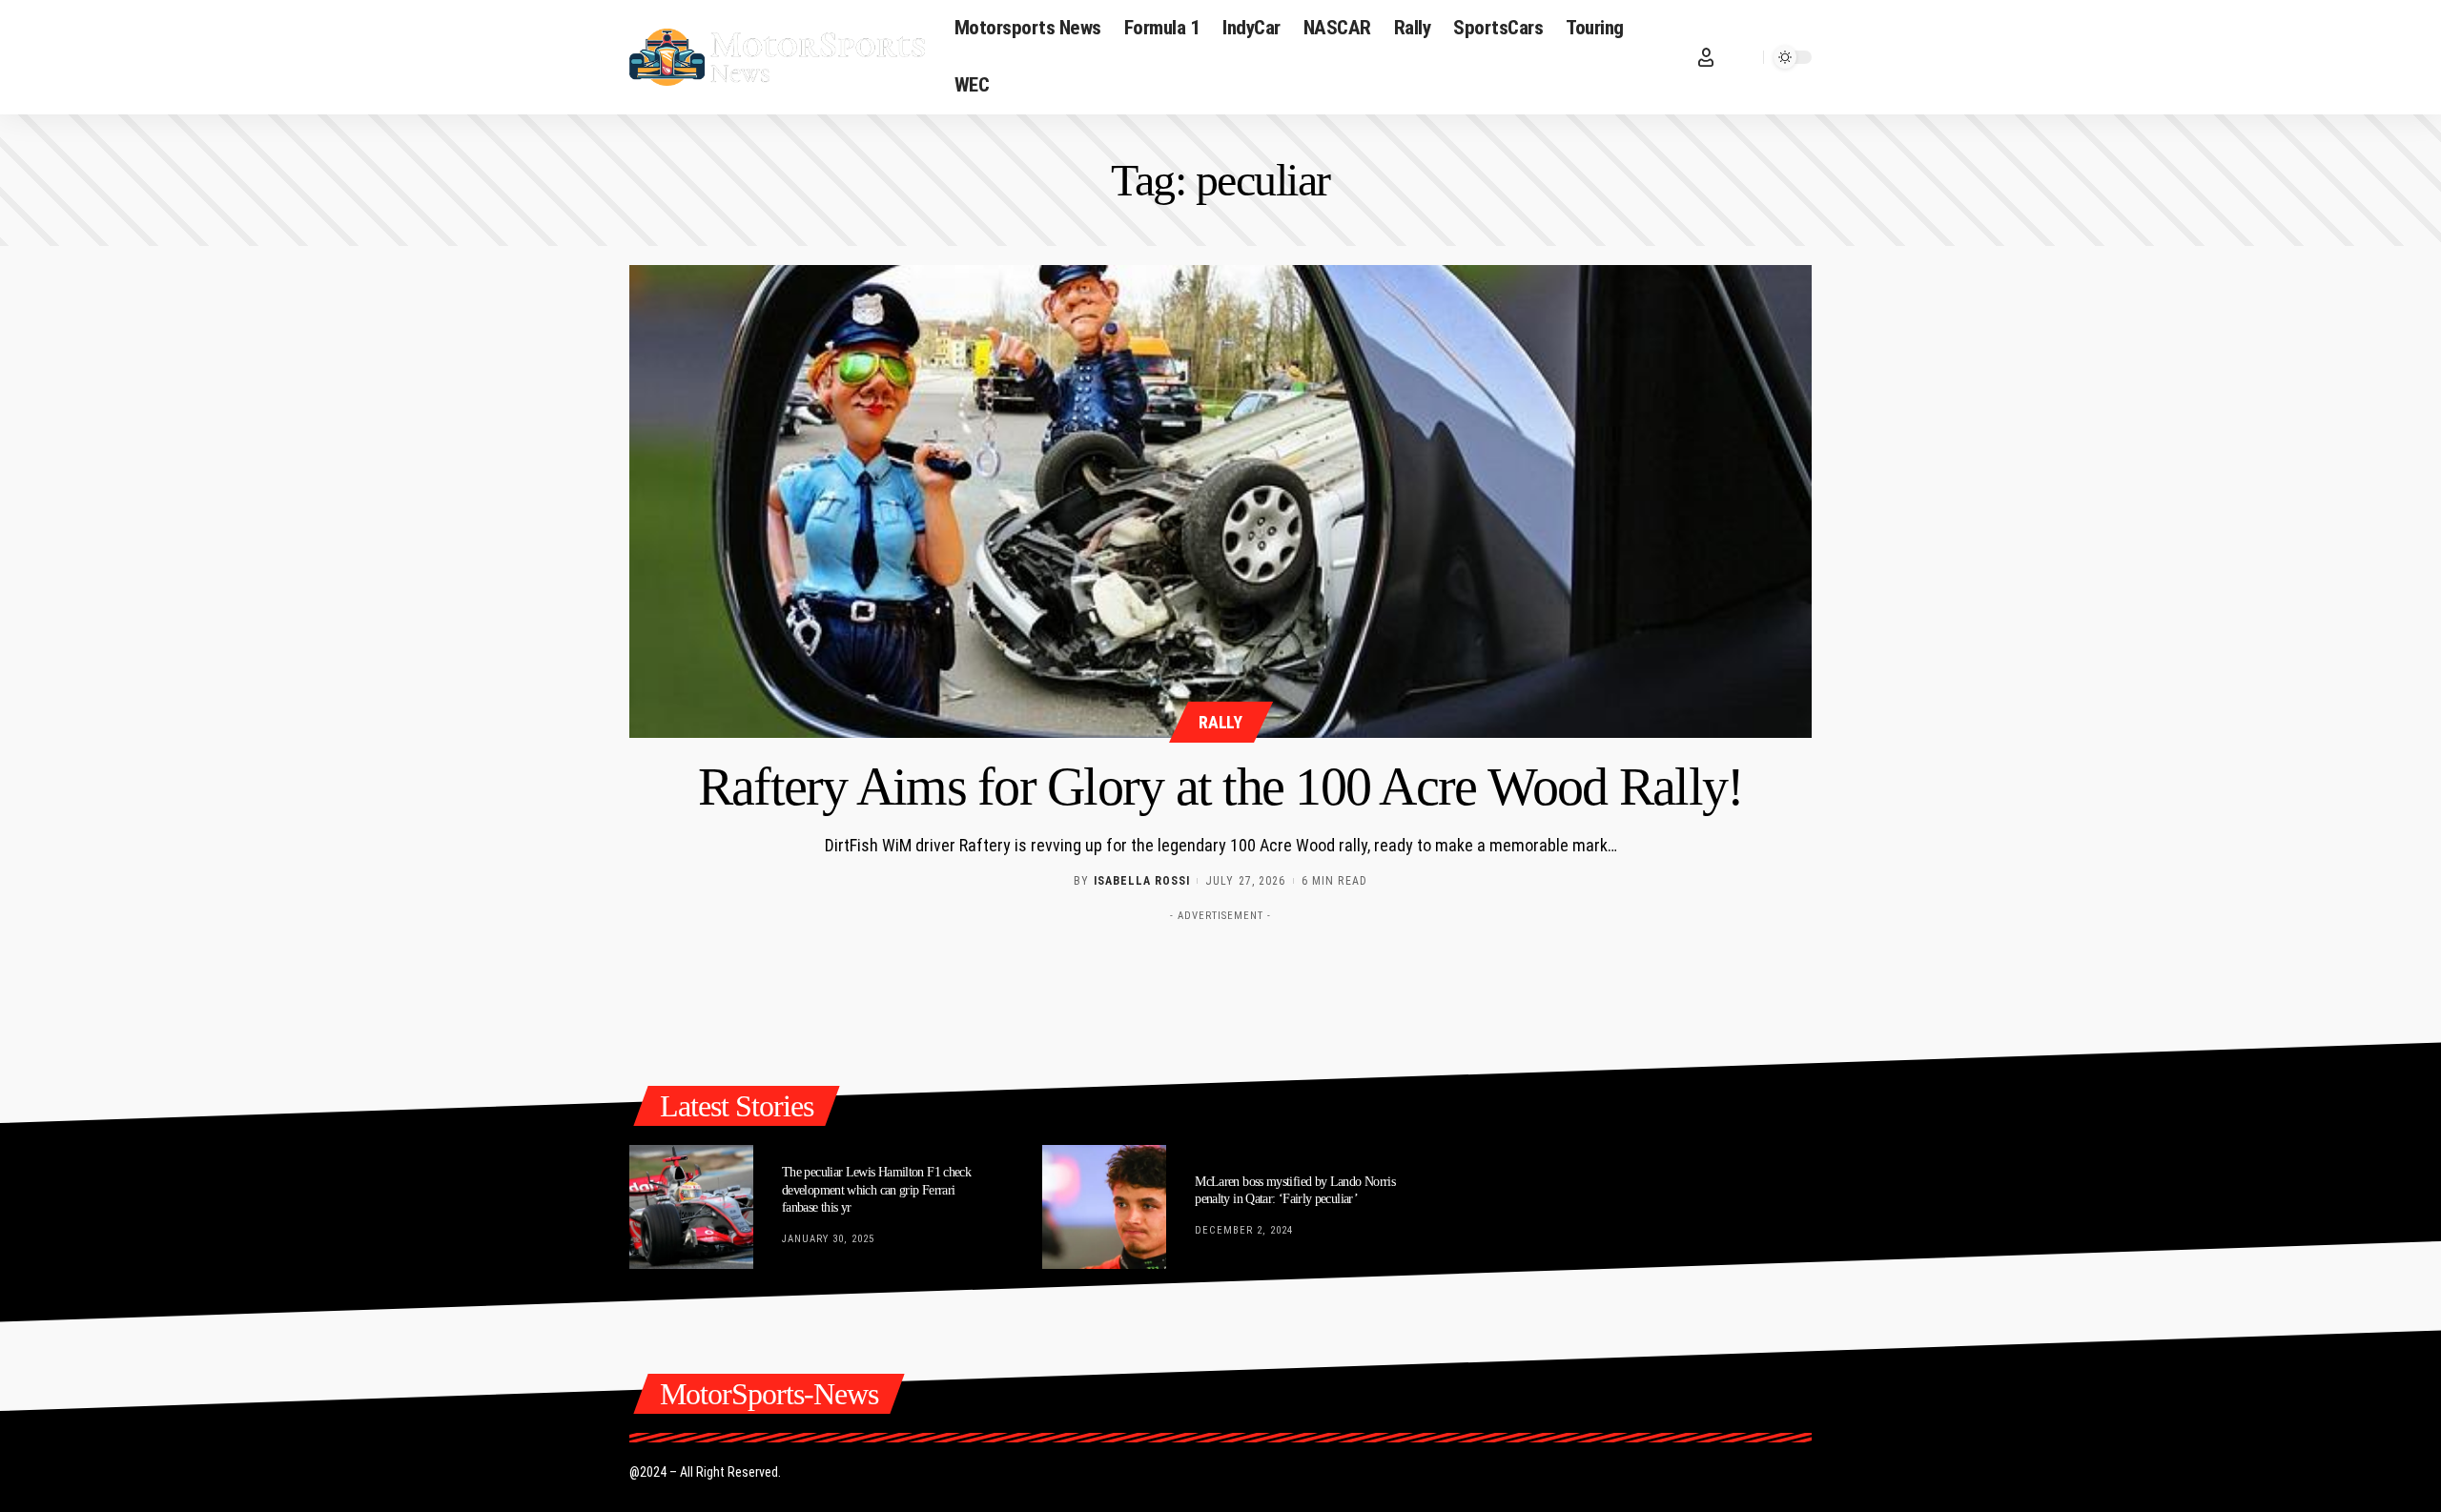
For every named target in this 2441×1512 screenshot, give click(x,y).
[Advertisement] (1220, 973)
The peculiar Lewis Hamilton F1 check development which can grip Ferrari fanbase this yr (876, 1189)
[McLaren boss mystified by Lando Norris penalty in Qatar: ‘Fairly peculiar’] (1104, 1207)
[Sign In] (1706, 57)
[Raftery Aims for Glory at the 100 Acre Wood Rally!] (1220, 501)
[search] (1744, 57)
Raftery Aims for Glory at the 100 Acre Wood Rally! (1221, 787)
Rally (1220, 722)
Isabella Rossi (1142, 881)
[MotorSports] (777, 57)
